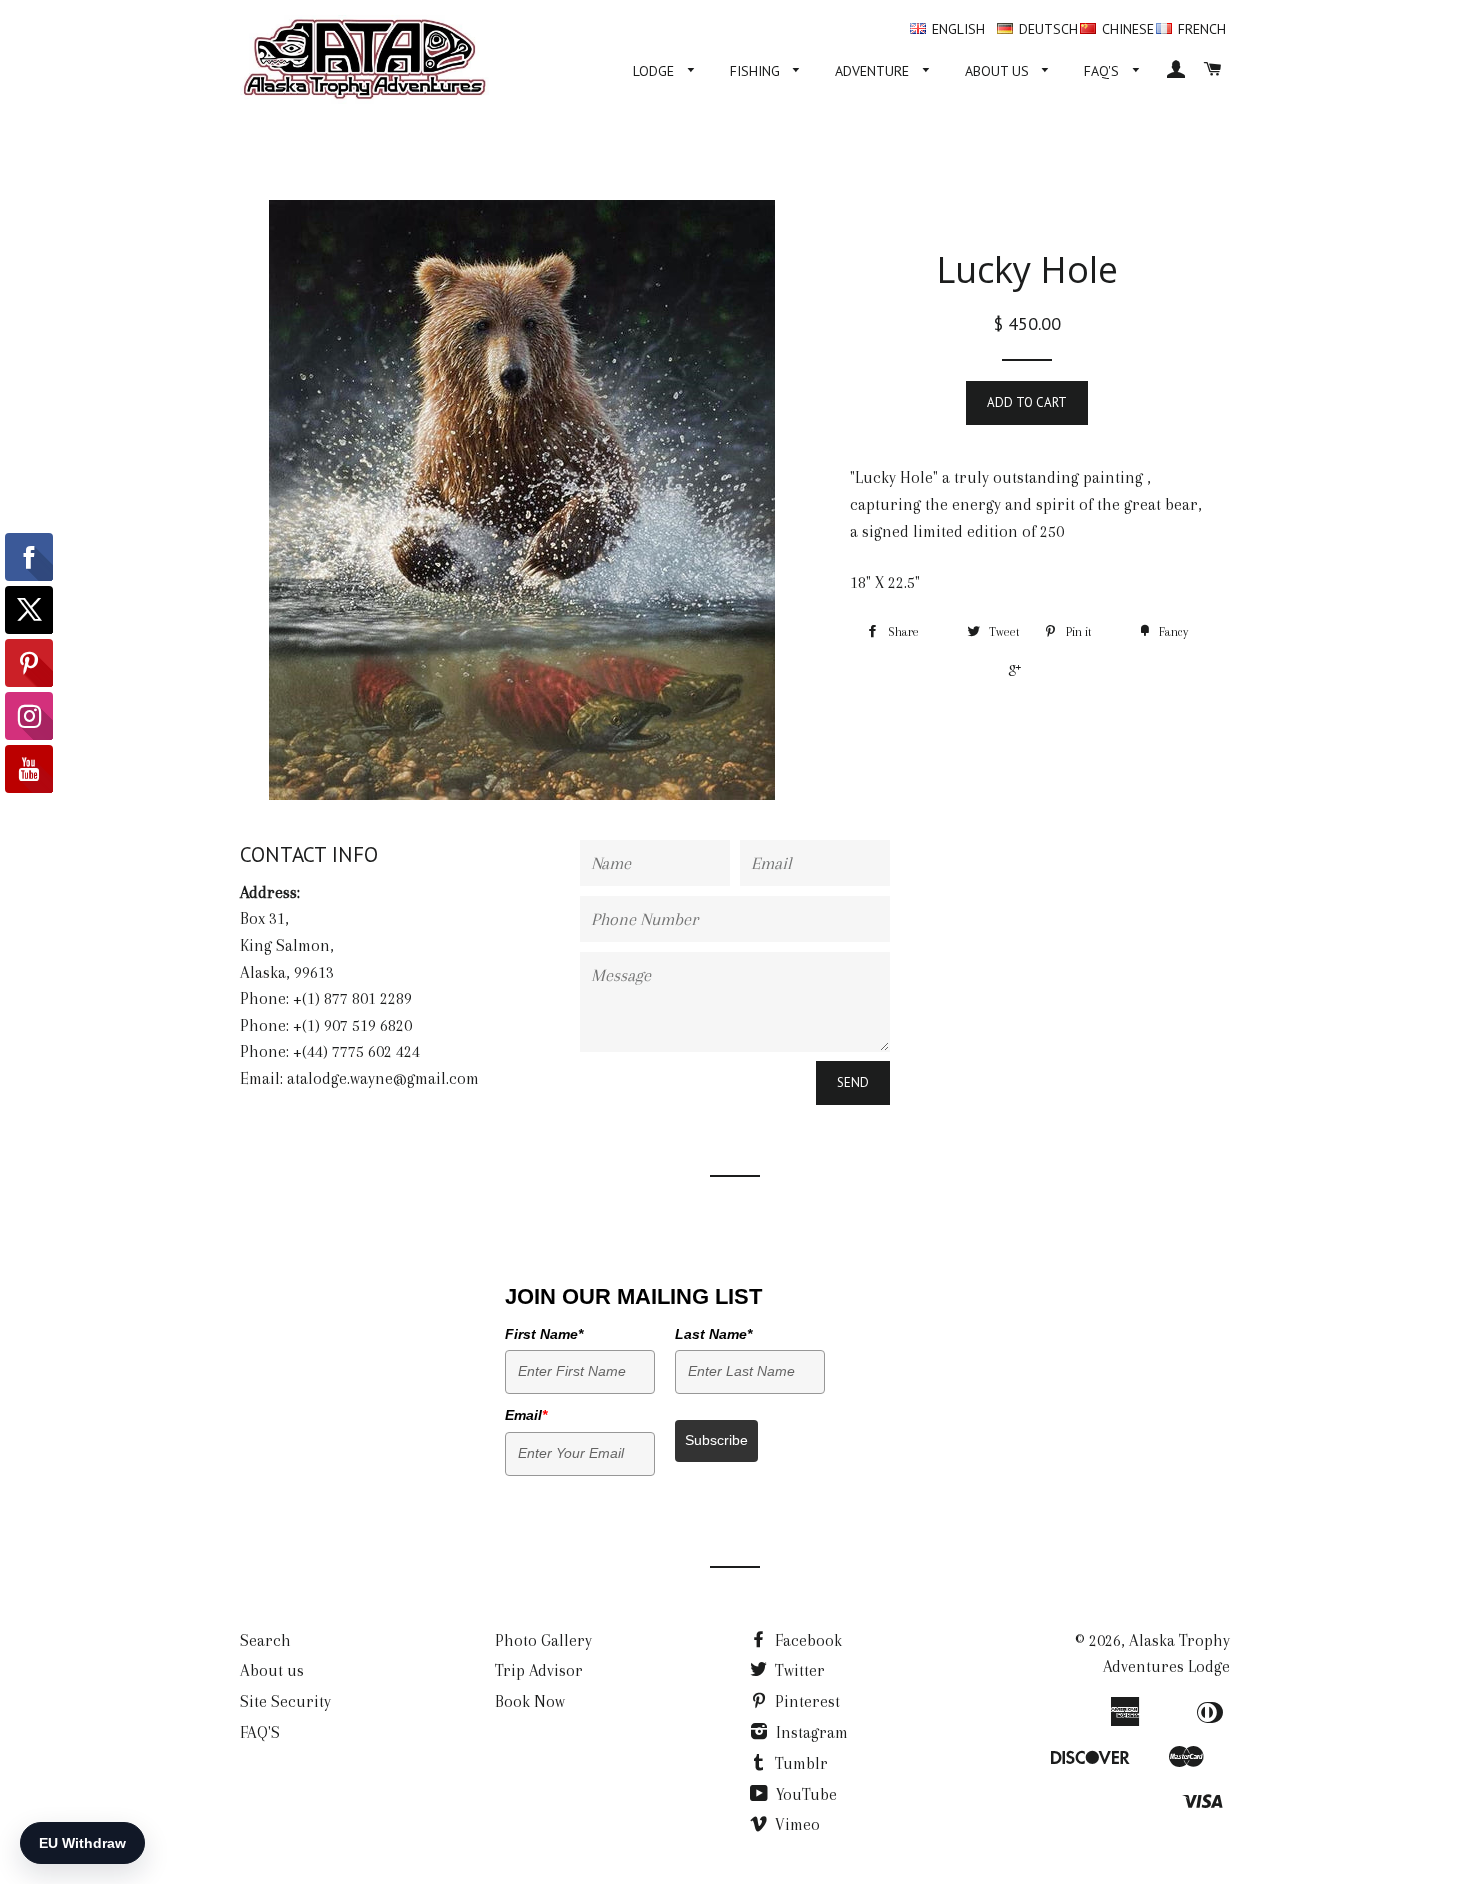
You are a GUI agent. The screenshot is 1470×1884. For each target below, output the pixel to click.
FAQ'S (1103, 71)
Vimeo (795, 1824)
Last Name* (713, 1334)
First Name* (544, 1334)
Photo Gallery (543, 1640)
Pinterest (805, 1701)
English (958, 29)
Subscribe (716, 1440)
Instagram (810, 1732)
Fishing (757, 71)
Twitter (798, 1670)
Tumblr (799, 1763)
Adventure (874, 71)
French (1202, 29)
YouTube (804, 1794)
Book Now (530, 1701)
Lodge (655, 71)
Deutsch (1048, 29)
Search (265, 1640)
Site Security (285, 1701)
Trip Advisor (539, 1670)
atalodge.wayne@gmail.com (383, 1078)
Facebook (806, 1640)
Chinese (1128, 29)
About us (999, 71)
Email (526, 1415)
